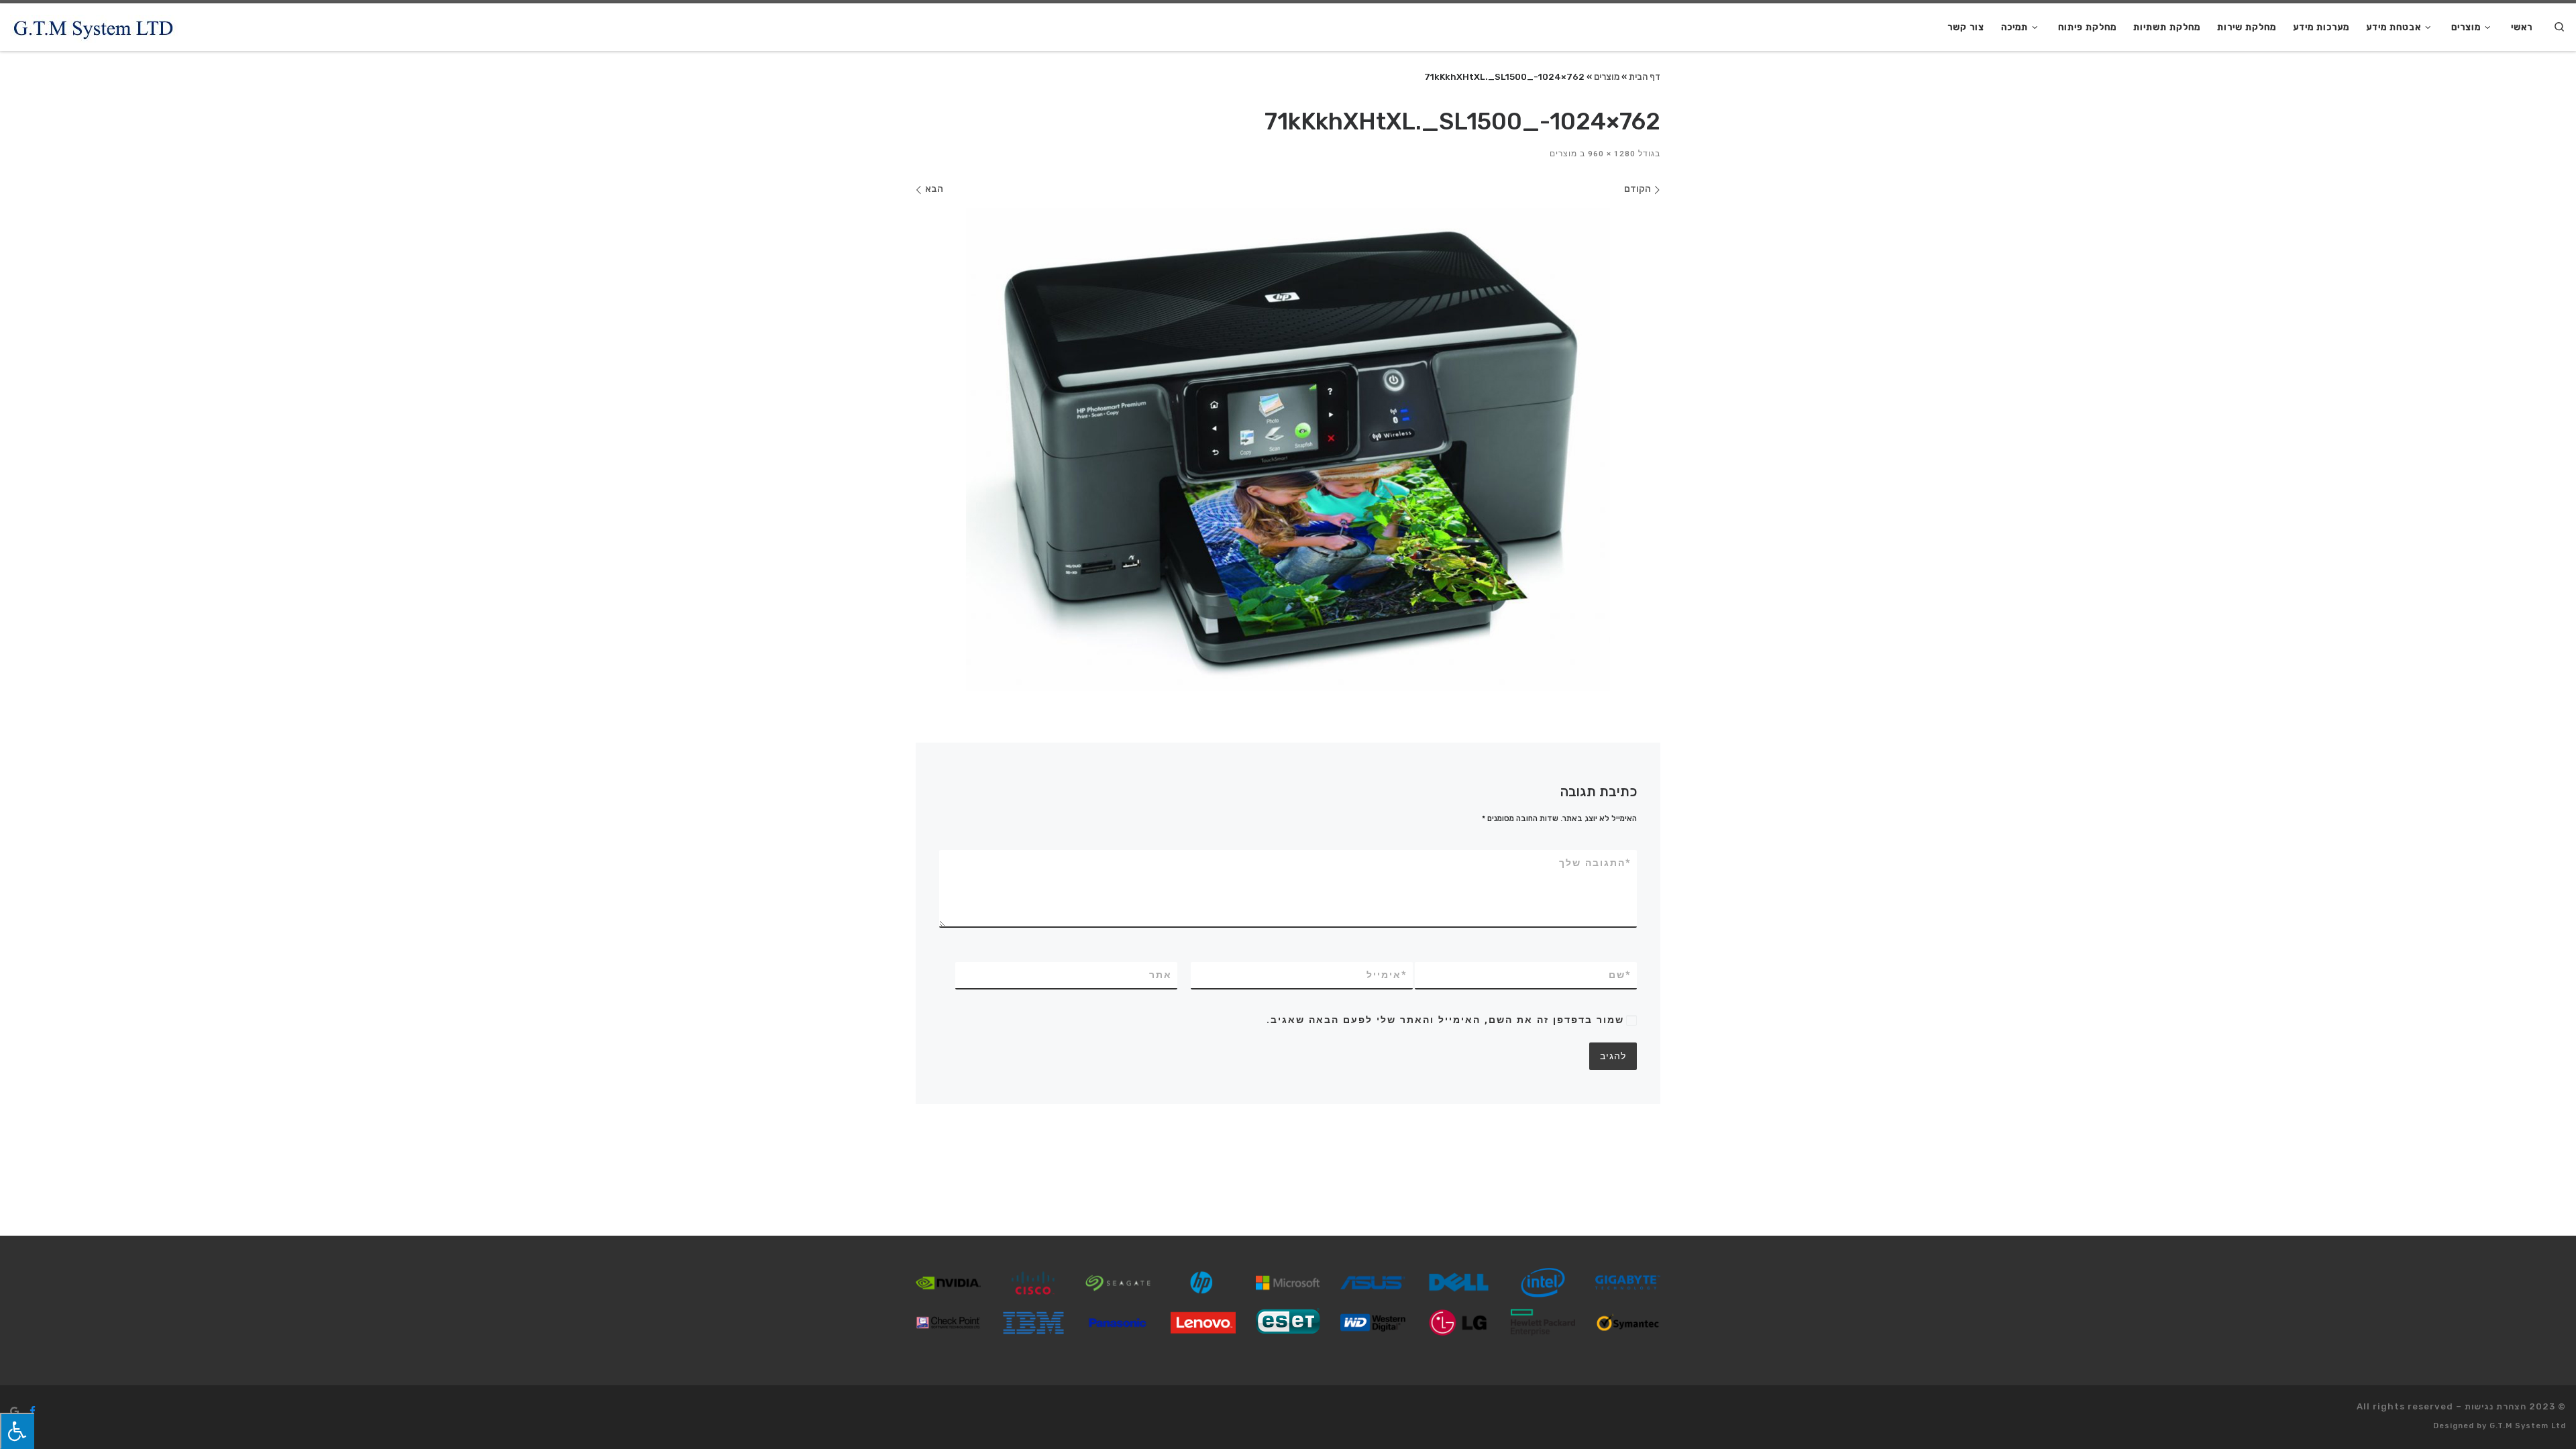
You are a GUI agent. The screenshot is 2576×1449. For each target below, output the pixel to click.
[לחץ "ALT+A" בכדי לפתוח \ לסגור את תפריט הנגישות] (17, 1431)
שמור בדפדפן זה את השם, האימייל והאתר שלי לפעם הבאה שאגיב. (1445, 1020)
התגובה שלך (1595, 863)
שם (1620, 975)
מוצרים (1607, 76)
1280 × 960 (1613, 154)
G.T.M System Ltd (2528, 1426)
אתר (1161, 975)
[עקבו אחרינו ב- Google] (14, 1411)
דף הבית (1645, 76)
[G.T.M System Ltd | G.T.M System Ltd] (94, 27)
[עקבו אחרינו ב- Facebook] (33, 1411)
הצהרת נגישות (2495, 1406)
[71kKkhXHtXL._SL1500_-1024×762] (1288, 449)
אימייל (1387, 975)
